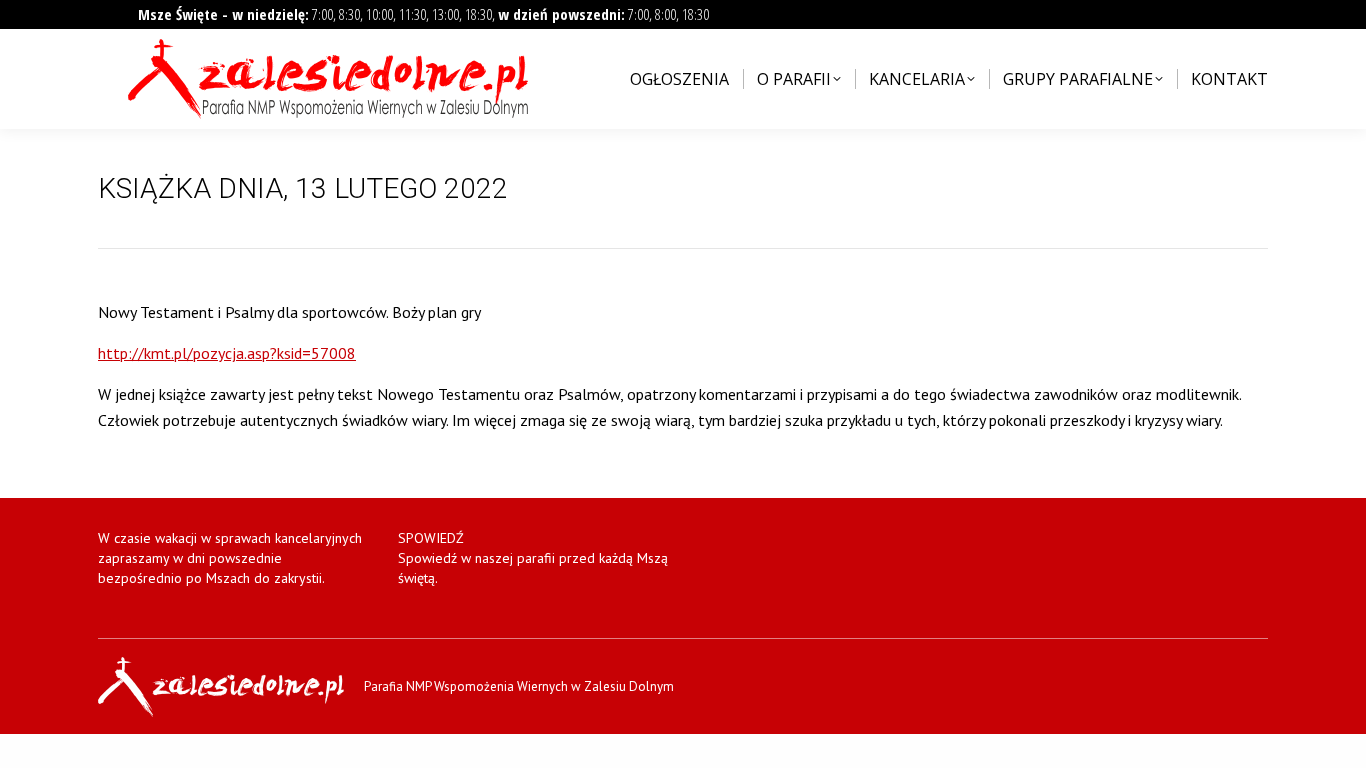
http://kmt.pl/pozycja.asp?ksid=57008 (227, 353)
